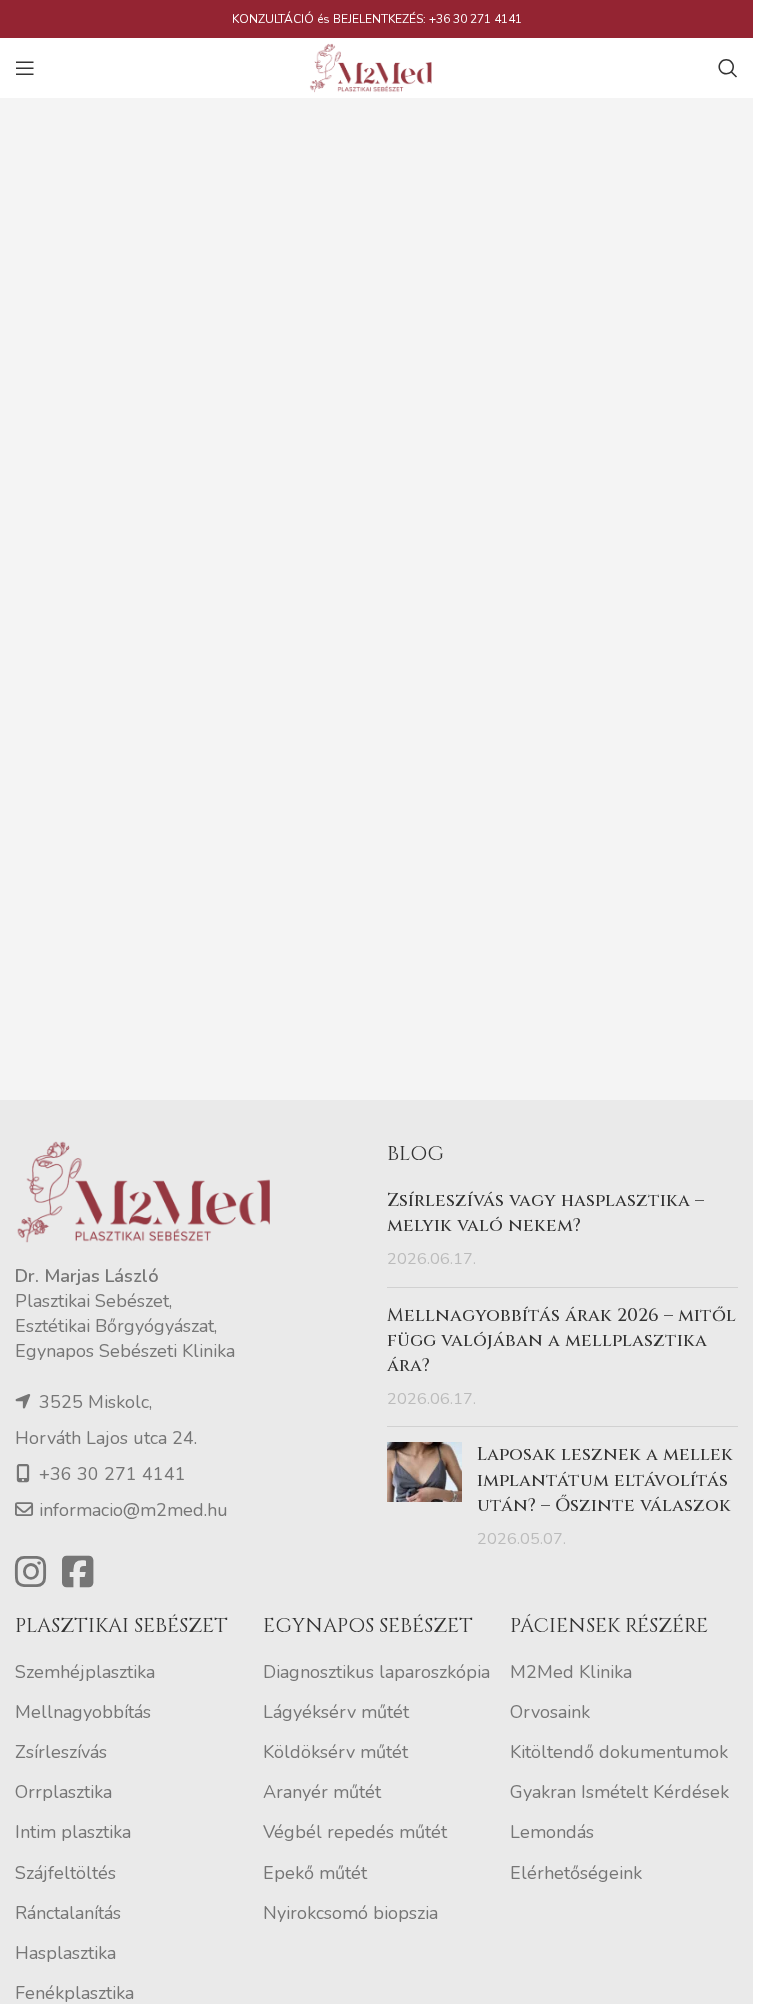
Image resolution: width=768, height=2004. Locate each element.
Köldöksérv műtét (335, 1752)
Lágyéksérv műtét (336, 1712)
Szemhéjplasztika (85, 1672)
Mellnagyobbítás (83, 1712)
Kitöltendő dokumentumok (619, 1752)
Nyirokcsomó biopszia (350, 1913)
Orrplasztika (63, 1792)
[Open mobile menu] (25, 68)
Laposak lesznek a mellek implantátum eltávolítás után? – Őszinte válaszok (605, 1479)
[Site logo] (377, 66)
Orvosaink (550, 1712)
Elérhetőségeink (576, 1873)
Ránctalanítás (68, 1913)
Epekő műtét (315, 1873)
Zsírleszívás (61, 1752)
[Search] (728, 68)
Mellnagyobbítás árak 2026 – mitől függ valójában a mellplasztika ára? (561, 1340)
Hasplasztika (65, 1953)
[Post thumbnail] (424, 1496)
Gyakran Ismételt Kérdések (619, 1792)
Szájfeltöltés (65, 1873)
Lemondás (552, 1832)
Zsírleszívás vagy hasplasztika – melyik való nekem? (545, 1213)
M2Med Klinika (571, 1672)
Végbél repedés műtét (355, 1832)
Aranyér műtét (322, 1792)
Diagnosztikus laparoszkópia (376, 1672)
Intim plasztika (73, 1832)
